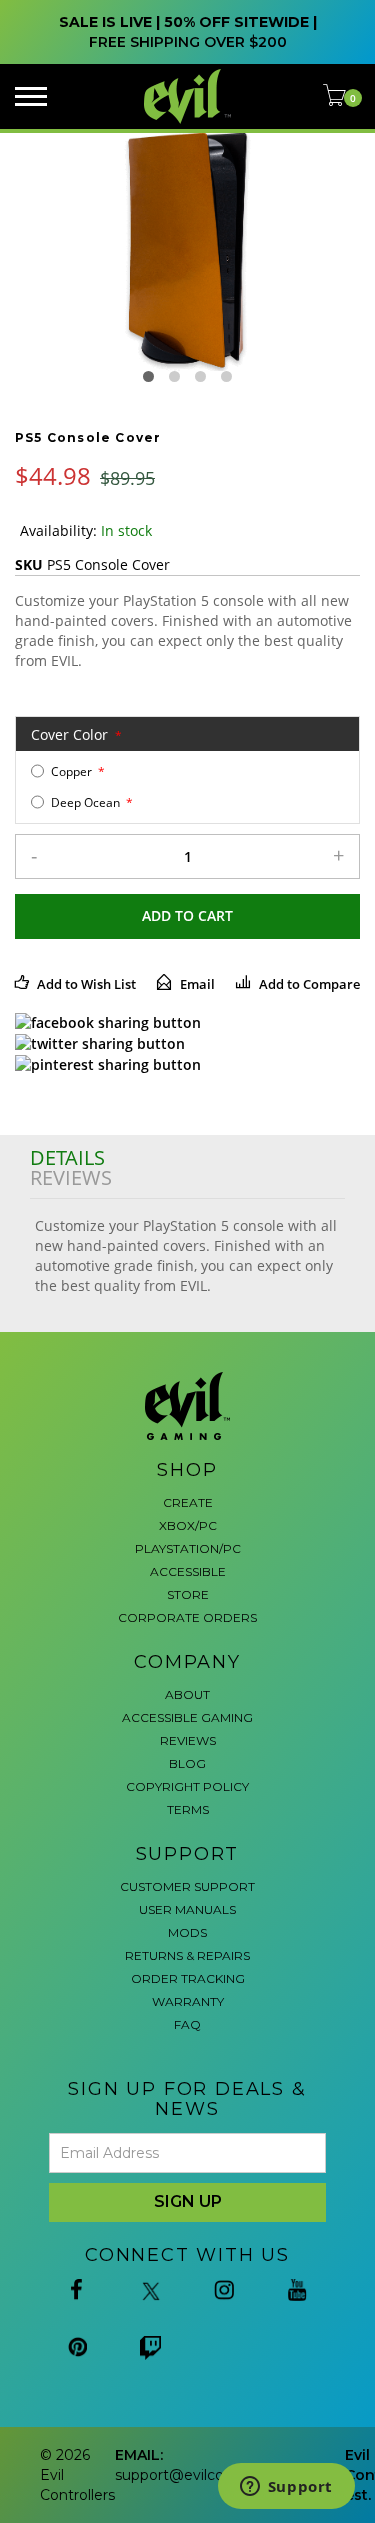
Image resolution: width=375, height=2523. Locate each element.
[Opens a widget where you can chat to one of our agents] (286, 2488)
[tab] (187, 1158)
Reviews (71, 1178)
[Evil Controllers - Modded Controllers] (188, 96)
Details (67, 1158)
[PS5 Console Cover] (187, 250)
